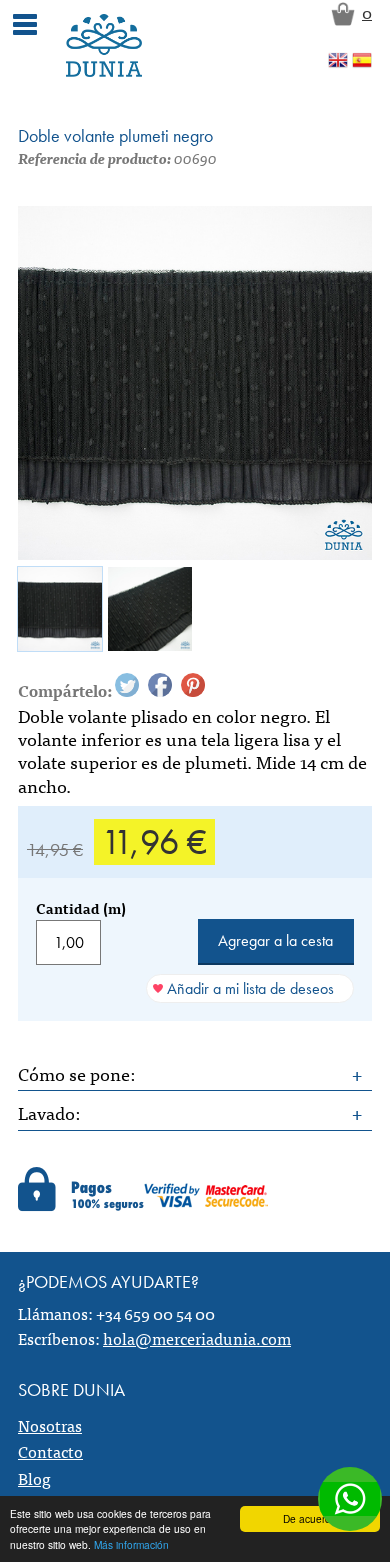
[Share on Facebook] (160, 685)
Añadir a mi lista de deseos (250, 988)
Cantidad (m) (81, 907)
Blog (34, 1478)
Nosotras (50, 1425)
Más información (131, 1544)
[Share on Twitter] (127, 685)
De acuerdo (310, 1518)
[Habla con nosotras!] (350, 1499)
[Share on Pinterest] (193, 685)
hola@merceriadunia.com (197, 1338)
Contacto (50, 1451)
